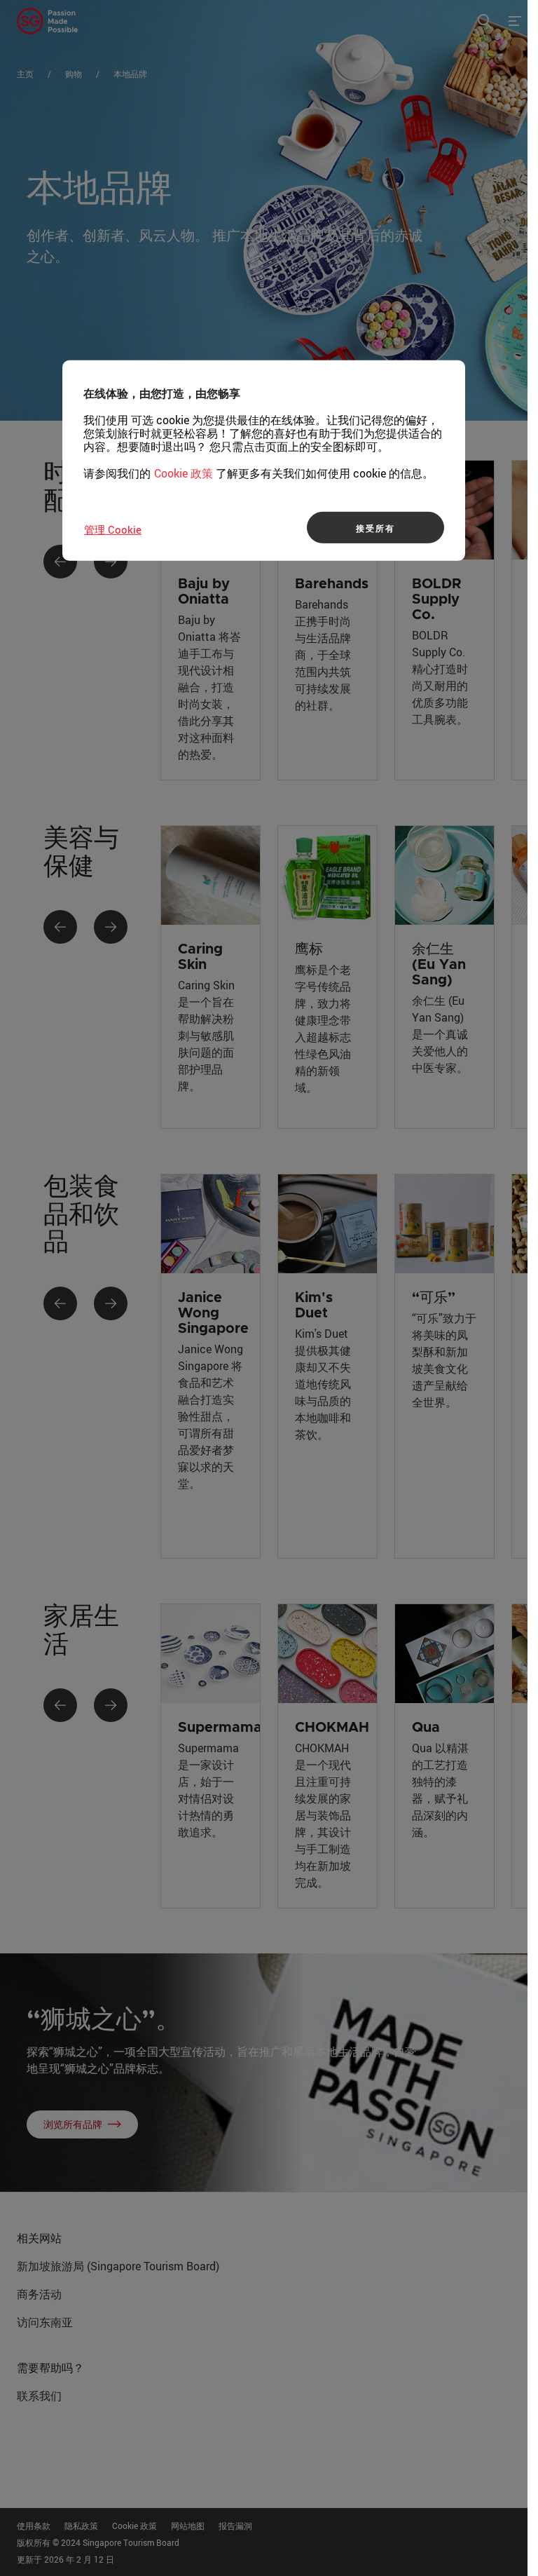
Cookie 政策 (184, 473)
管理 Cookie (113, 529)
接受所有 (375, 527)
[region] (264, 461)
